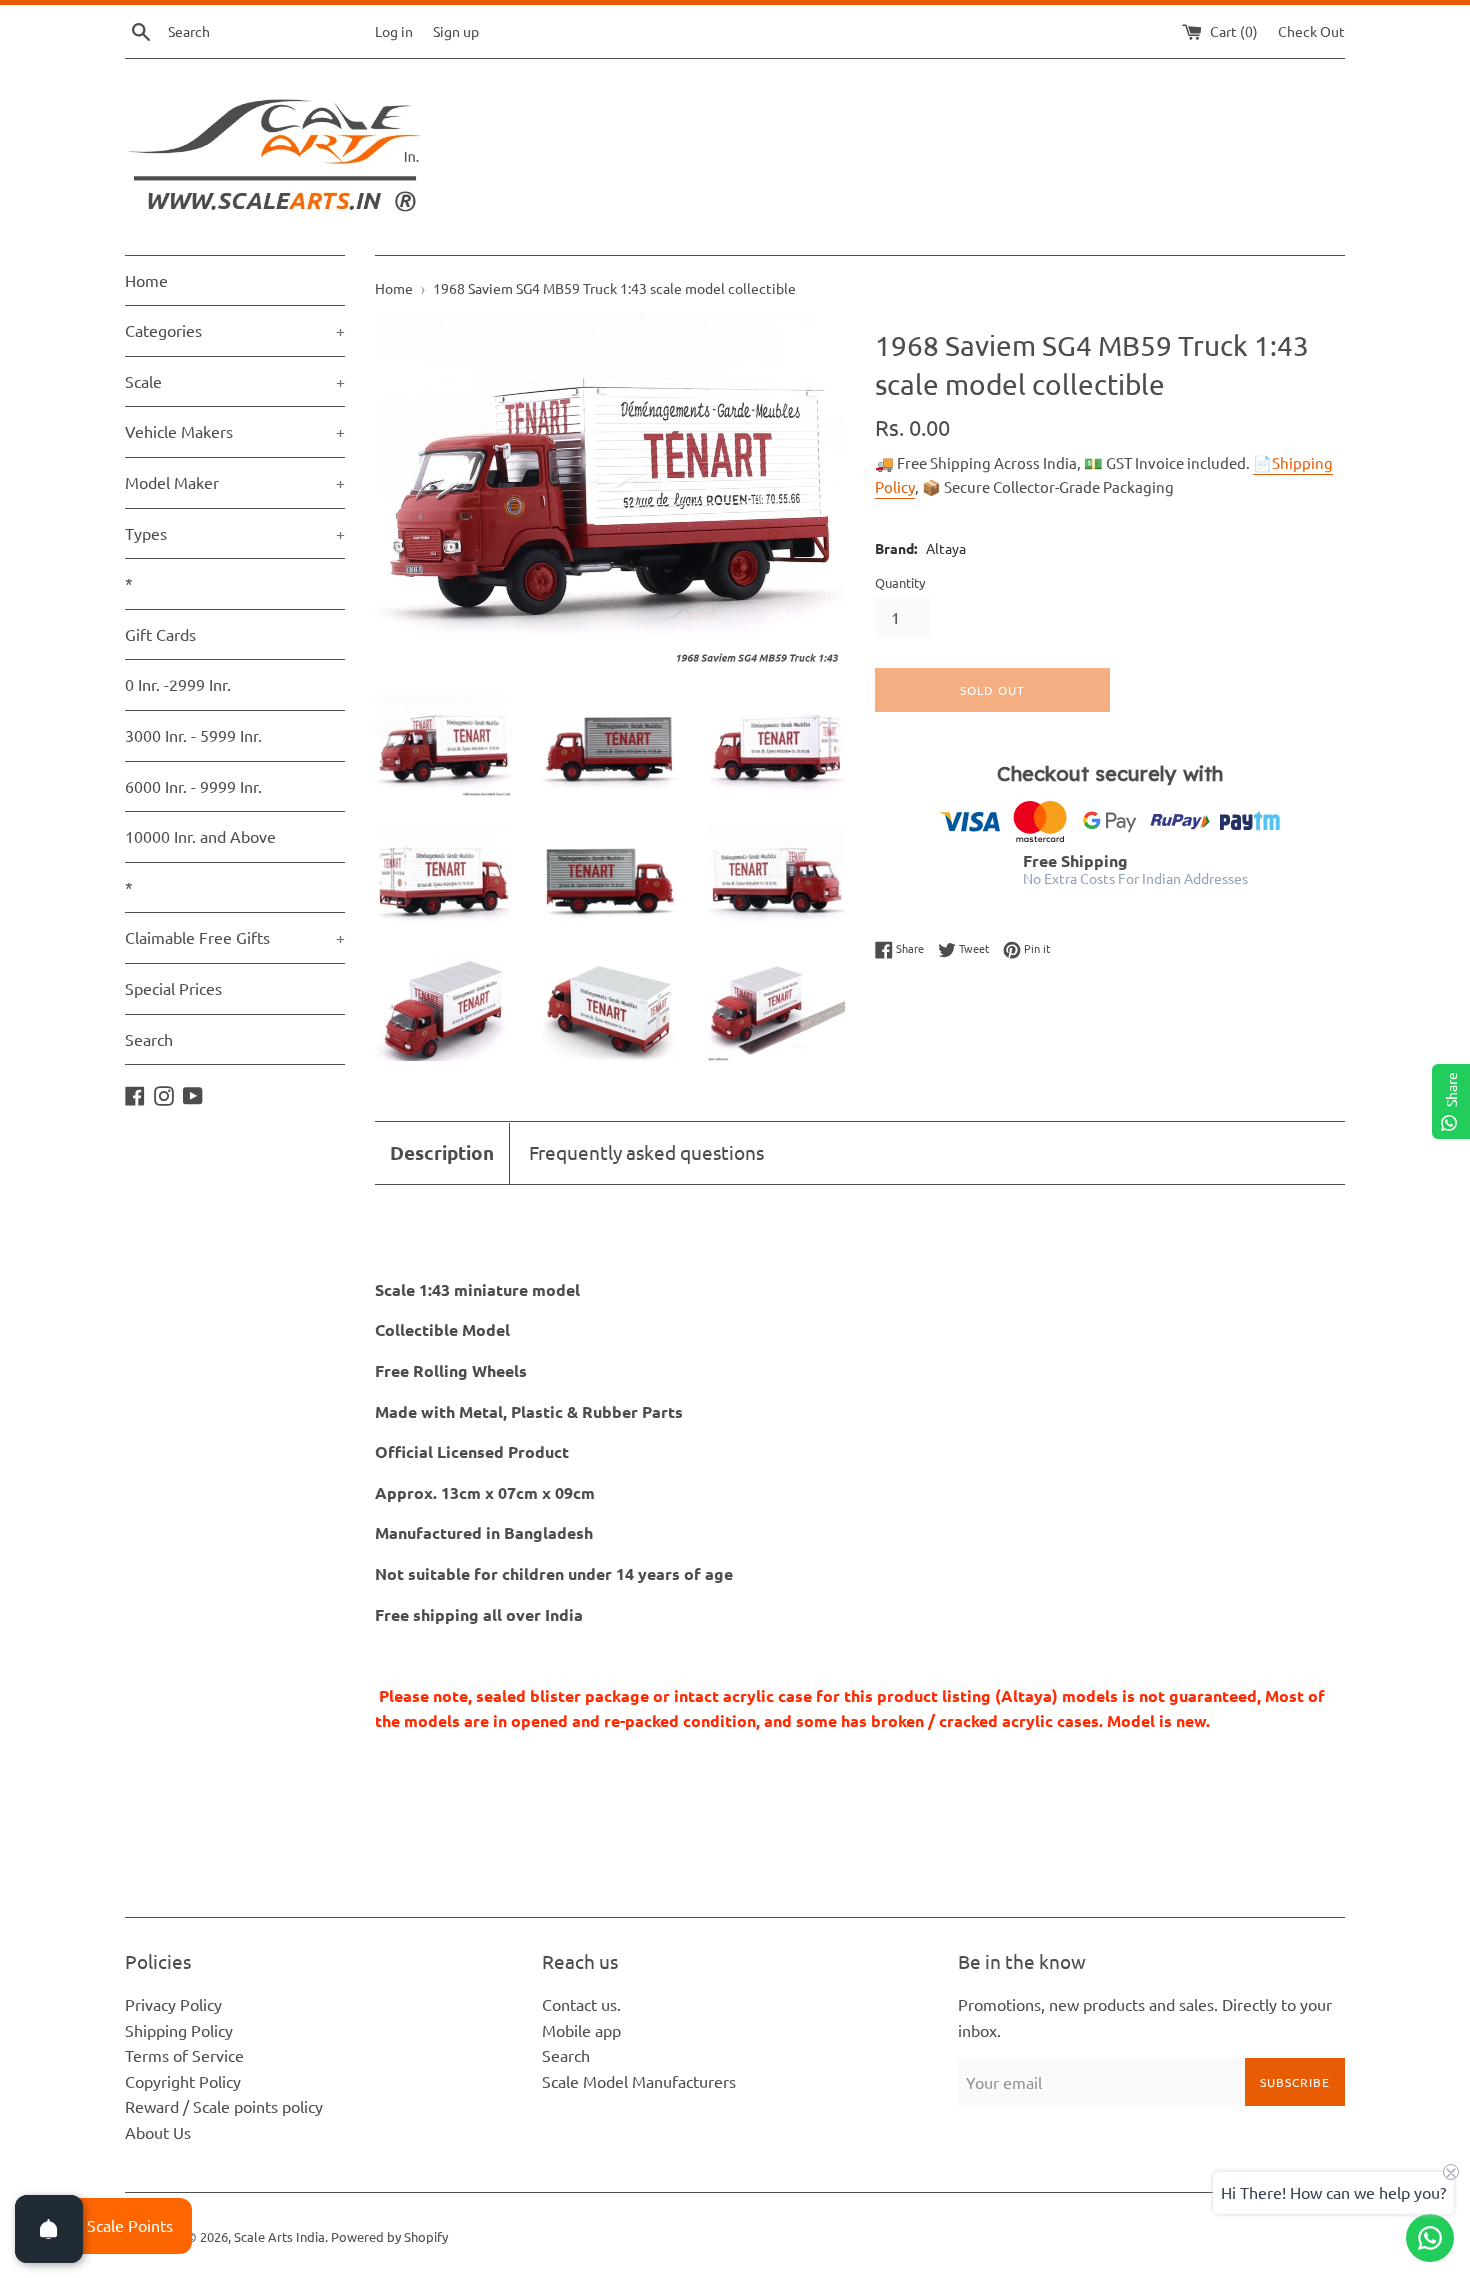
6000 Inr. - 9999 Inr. (193, 786)
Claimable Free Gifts (235, 937)
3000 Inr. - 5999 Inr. (193, 735)
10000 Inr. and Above (200, 836)
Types (235, 533)
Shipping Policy (179, 2030)
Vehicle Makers (235, 431)
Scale (235, 381)
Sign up (456, 31)
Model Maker (235, 482)
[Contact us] (1430, 2238)
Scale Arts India (279, 2236)
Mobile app (581, 2030)
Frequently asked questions (646, 1152)
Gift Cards (160, 634)
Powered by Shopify (389, 2236)
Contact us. (581, 2004)
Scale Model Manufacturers (639, 2081)
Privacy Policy (173, 2004)
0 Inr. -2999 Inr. (178, 684)
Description (442, 1152)
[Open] (49, 2229)
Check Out (1311, 31)
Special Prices (173, 988)
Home (146, 280)
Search (149, 1039)
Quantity (900, 582)
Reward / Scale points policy (224, 2106)
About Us (158, 2132)
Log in (394, 31)
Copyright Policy (183, 2081)
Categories (235, 330)
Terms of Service (184, 2055)
